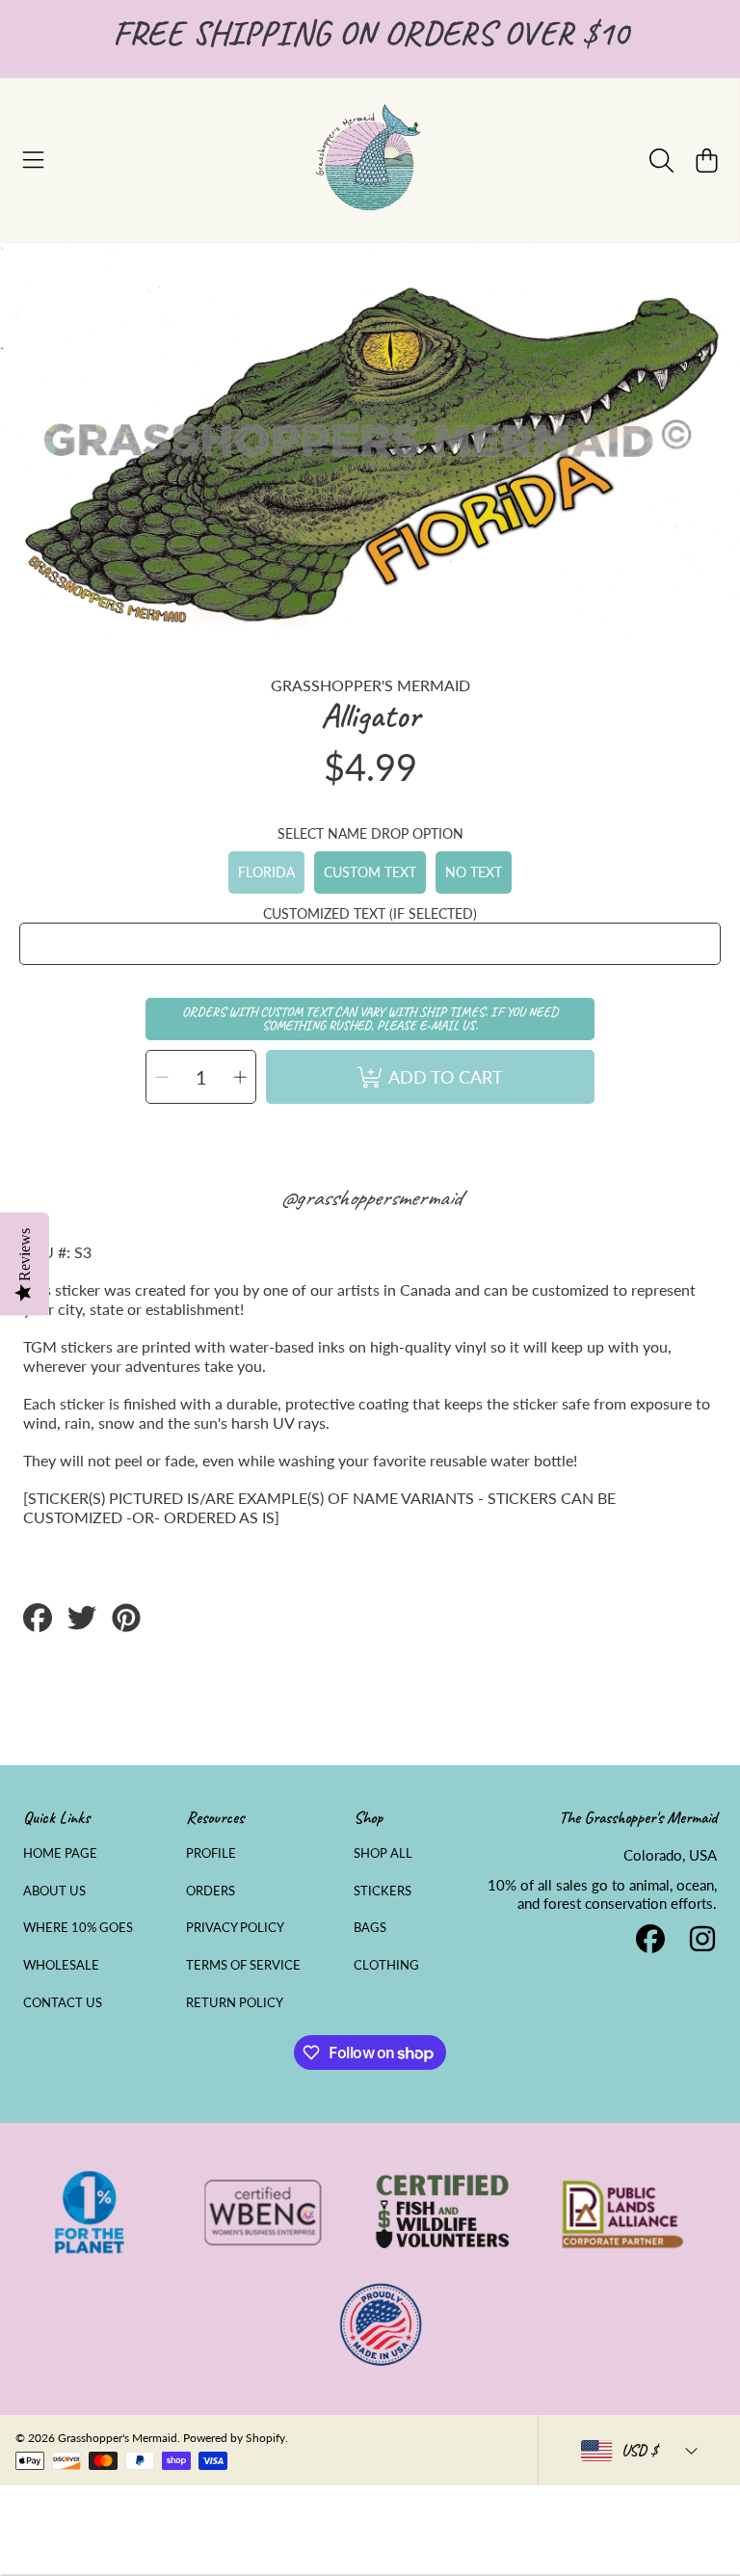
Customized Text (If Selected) (370, 913)
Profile (211, 1853)
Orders (211, 1891)
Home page (60, 1853)
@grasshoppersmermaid (370, 1197)
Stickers (383, 1891)
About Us (54, 1891)
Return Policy (235, 2002)
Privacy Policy (235, 1927)
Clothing (386, 1965)
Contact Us (63, 2002)
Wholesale (61, 1965)
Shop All (383, 1853)
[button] (34, 160)
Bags (370, 1927)
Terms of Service (243, 1965)
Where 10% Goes (78, 1927)
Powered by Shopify (234, 2438)
